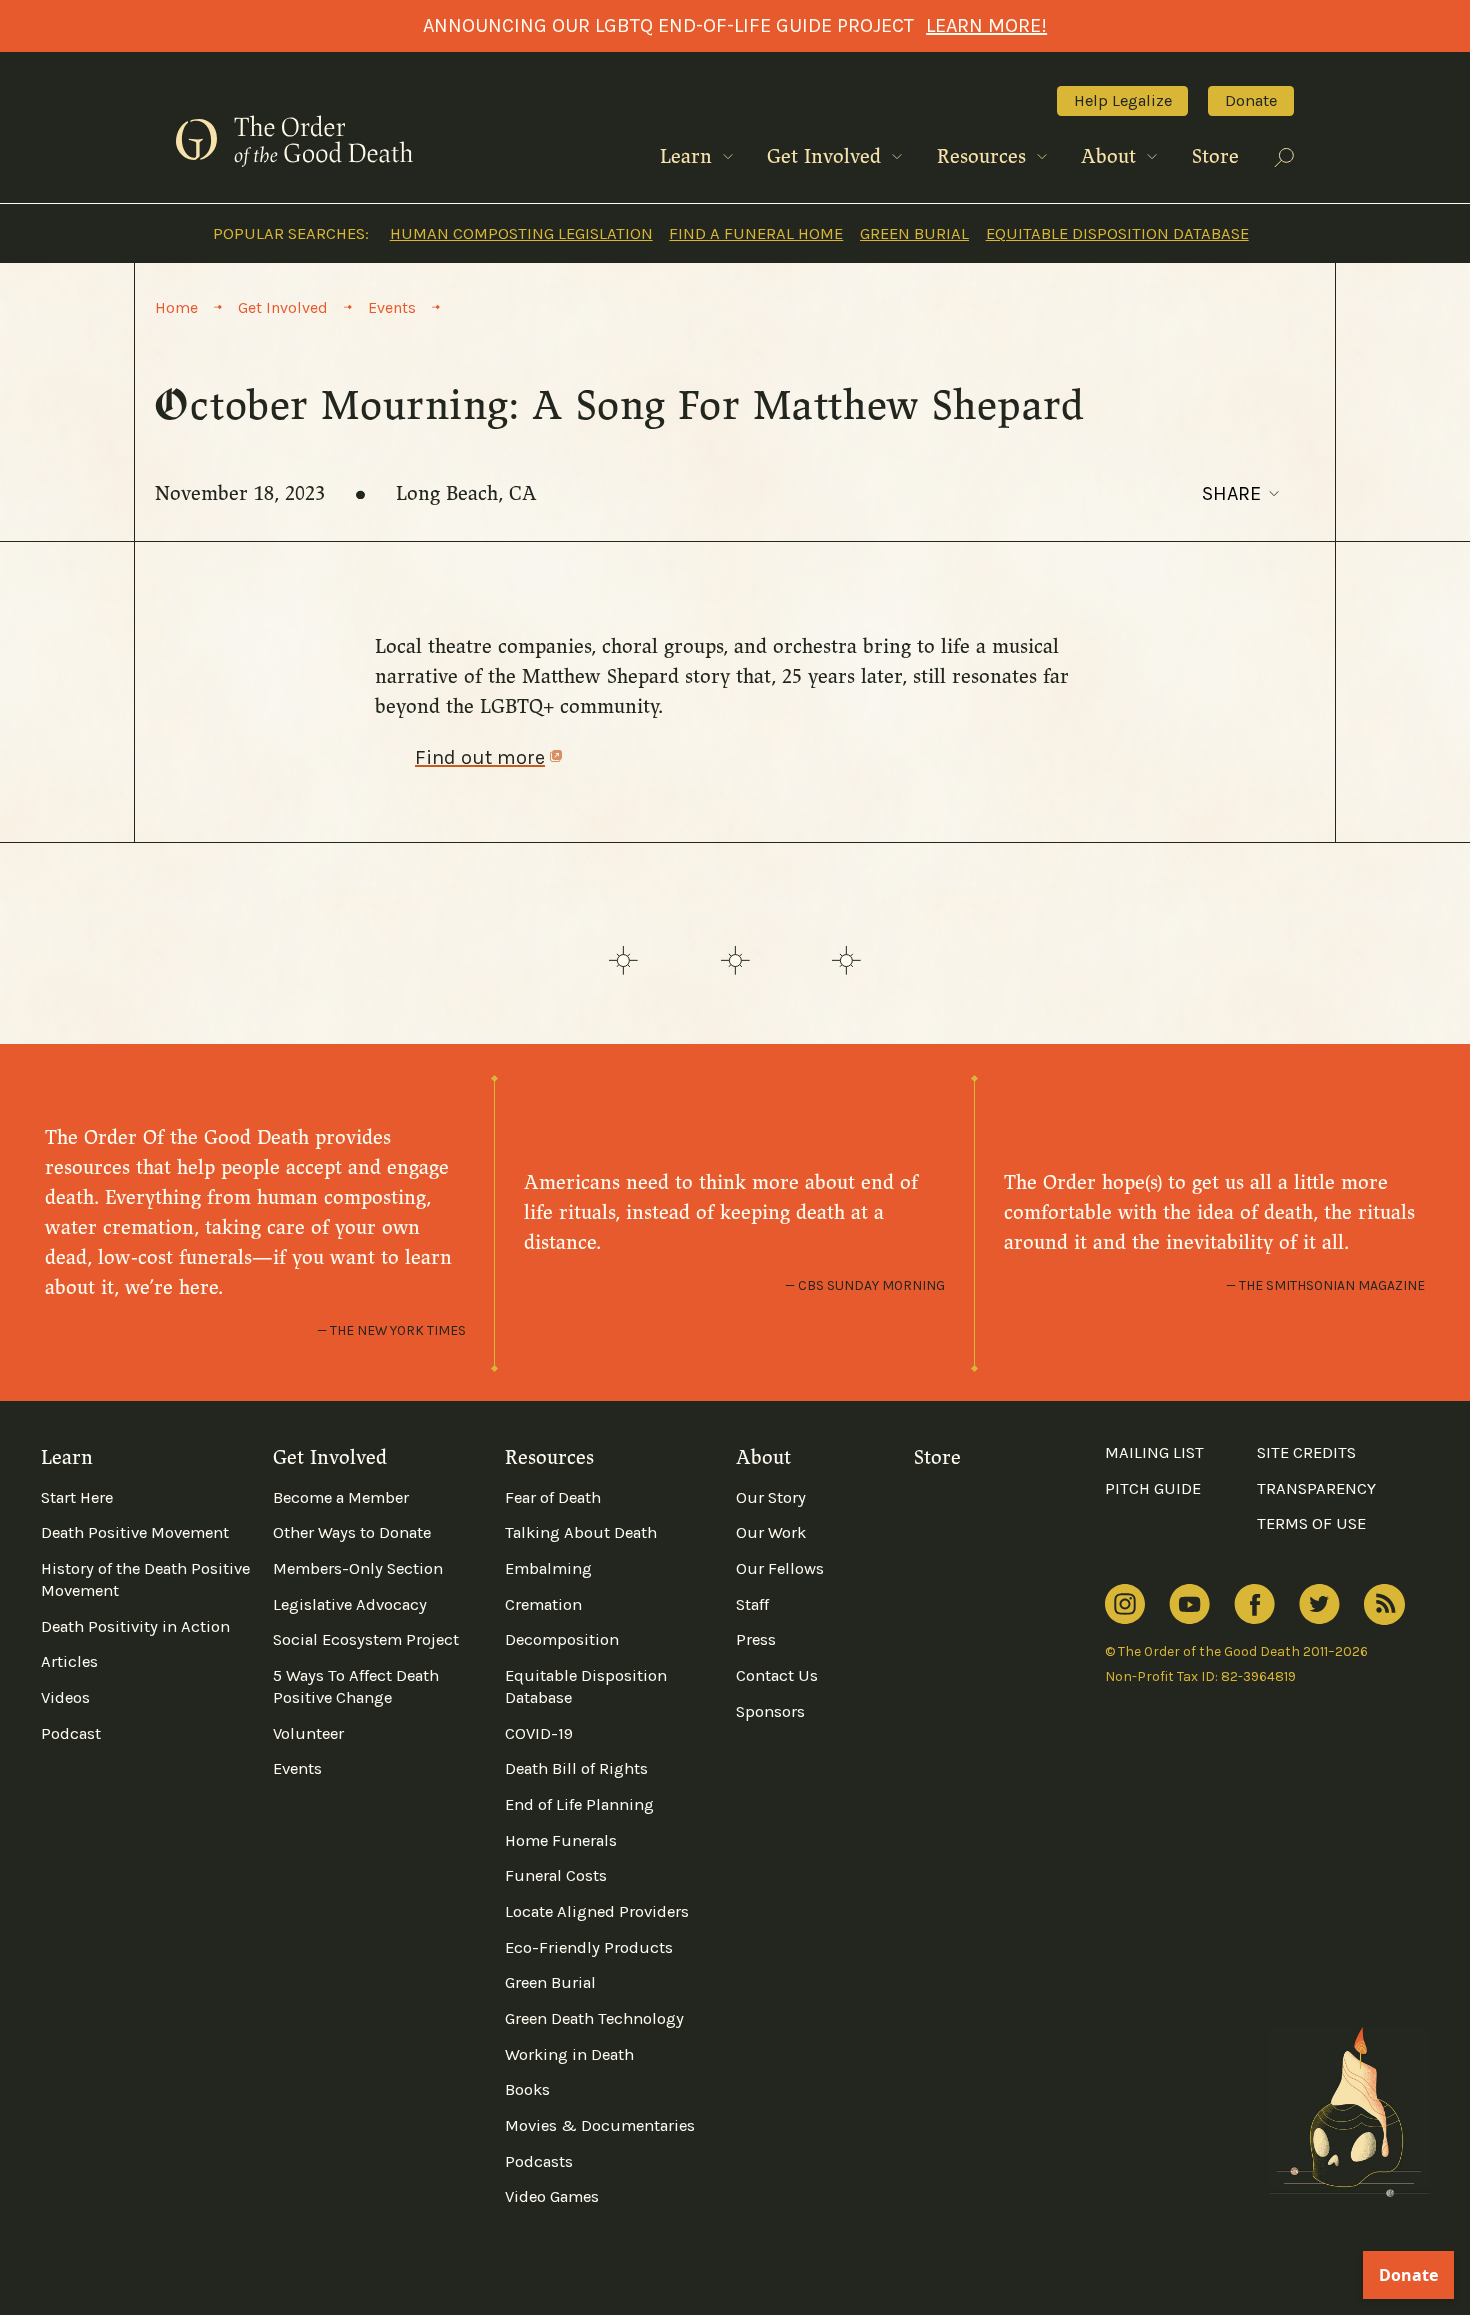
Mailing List (1154, 1452)
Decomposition (562, 1639)
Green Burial (914, 233)
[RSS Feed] (1384, 1604)
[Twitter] (1319, 1604)
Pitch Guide (1153, 1488)
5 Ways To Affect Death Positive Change (356, 1686)
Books (527, 2089)
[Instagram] (1125, 1604)
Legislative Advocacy (350, 1604)
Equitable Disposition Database (1117, 233)
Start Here (77, 1497)
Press (756, 1639)
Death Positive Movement (135, 1532)
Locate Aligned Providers (597, 1911)
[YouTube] (1189, 1604)
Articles (69, 1661)
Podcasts (539, 2161)
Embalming (548, 1568)
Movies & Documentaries (600, 2125)
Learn (689, 156)
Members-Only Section (358, 1568)
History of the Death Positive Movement (145, 1579)
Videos (65, 1697)
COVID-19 (539, 1733)
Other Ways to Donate (352, 1532)
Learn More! (986, 25)
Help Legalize (1123, 100)
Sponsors (770, 1711)
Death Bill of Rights (576, 1768)
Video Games (552, 2196)
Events (297, 1768)
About (1111, 156)
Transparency (1316, 1488)
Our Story (771, 1497)
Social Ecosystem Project (366, 1639)
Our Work (771, 1532)
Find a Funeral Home (756, 233)
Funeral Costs (556, 1875)
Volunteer (308, 1733)
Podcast (71, 1733)
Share (1231, 493)
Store (1215, 156)
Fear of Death (553, 1497)
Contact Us (777, 1675)
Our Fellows (780, 1568)
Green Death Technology (594, 2018)
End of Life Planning (579, 1804)
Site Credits (1306, 1452)
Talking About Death (581, 1532)
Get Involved (827, 156)
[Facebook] (1254, 1604)
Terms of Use (1311, 1523)
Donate (1251, 100)
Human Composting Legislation (521, 233)
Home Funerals (561, 1840)
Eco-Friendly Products (589, 1947)
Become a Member (341, 1497)
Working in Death (569, 2054)
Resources (984, 156)
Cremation (543, 1604)
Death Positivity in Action (135, 1626)
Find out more (480, 757)
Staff (752, 1604)
